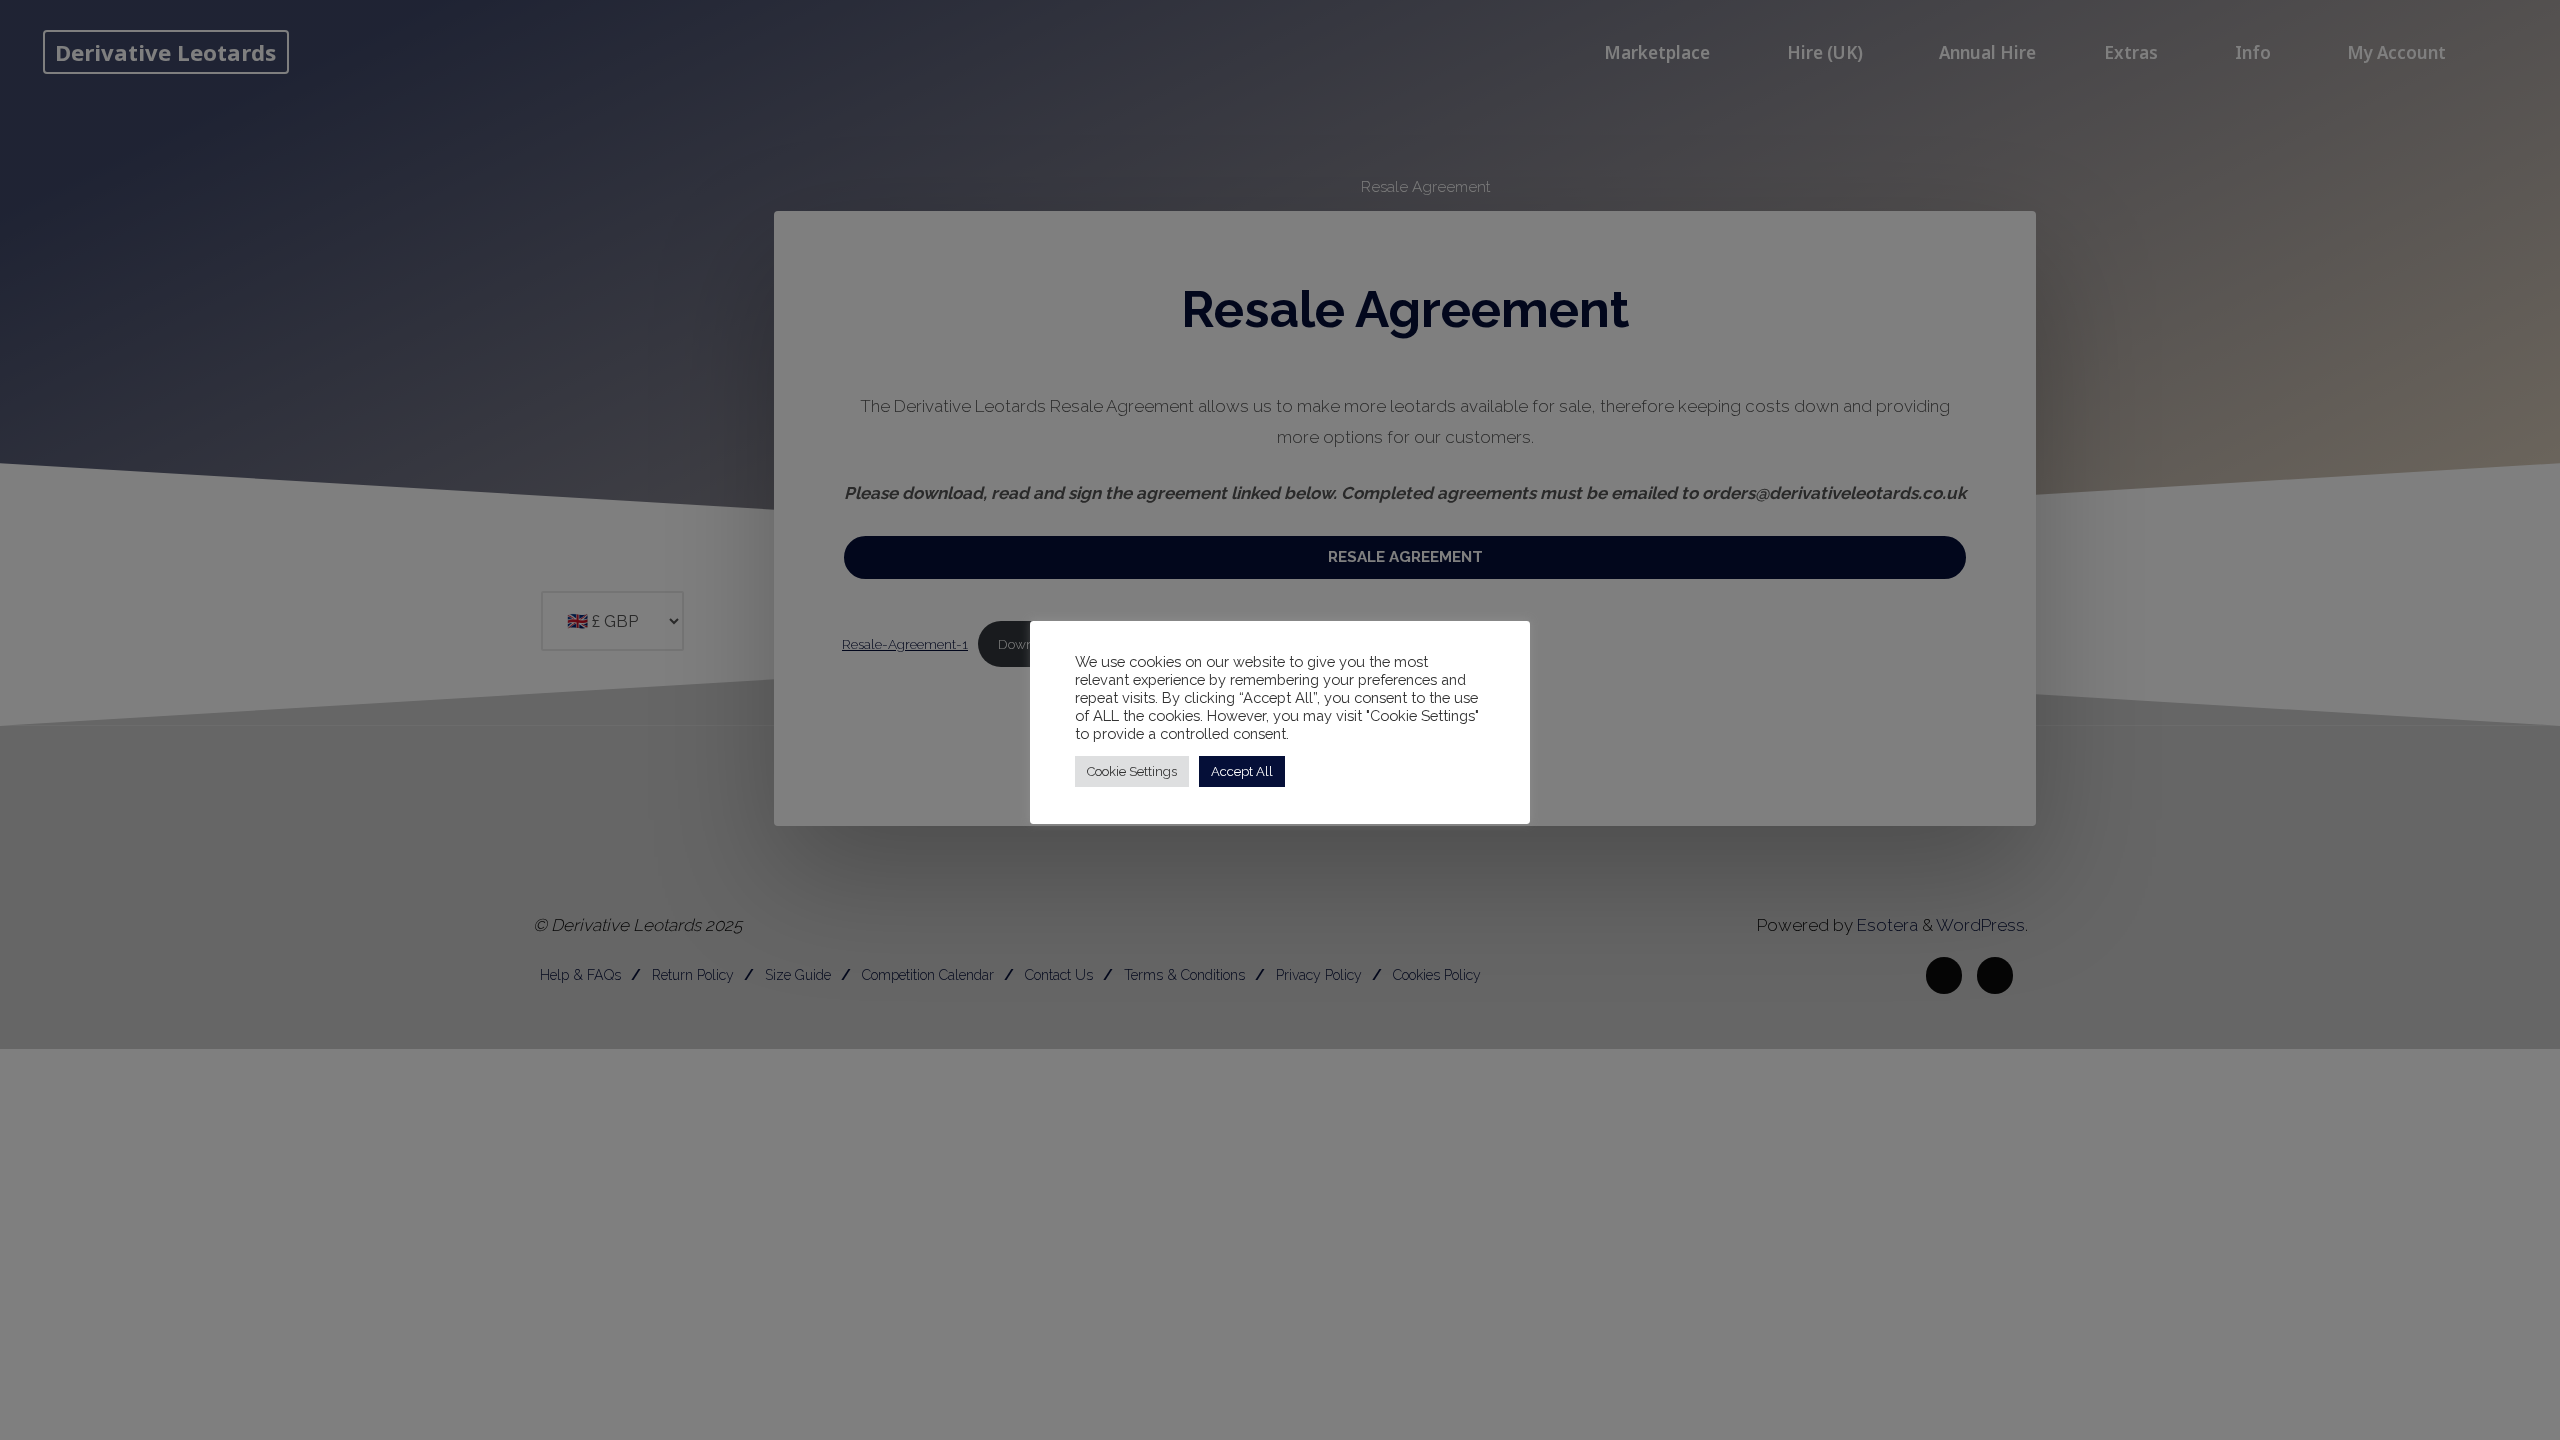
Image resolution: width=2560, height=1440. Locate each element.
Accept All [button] (1242, 771)
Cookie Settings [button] (1132, 771)
